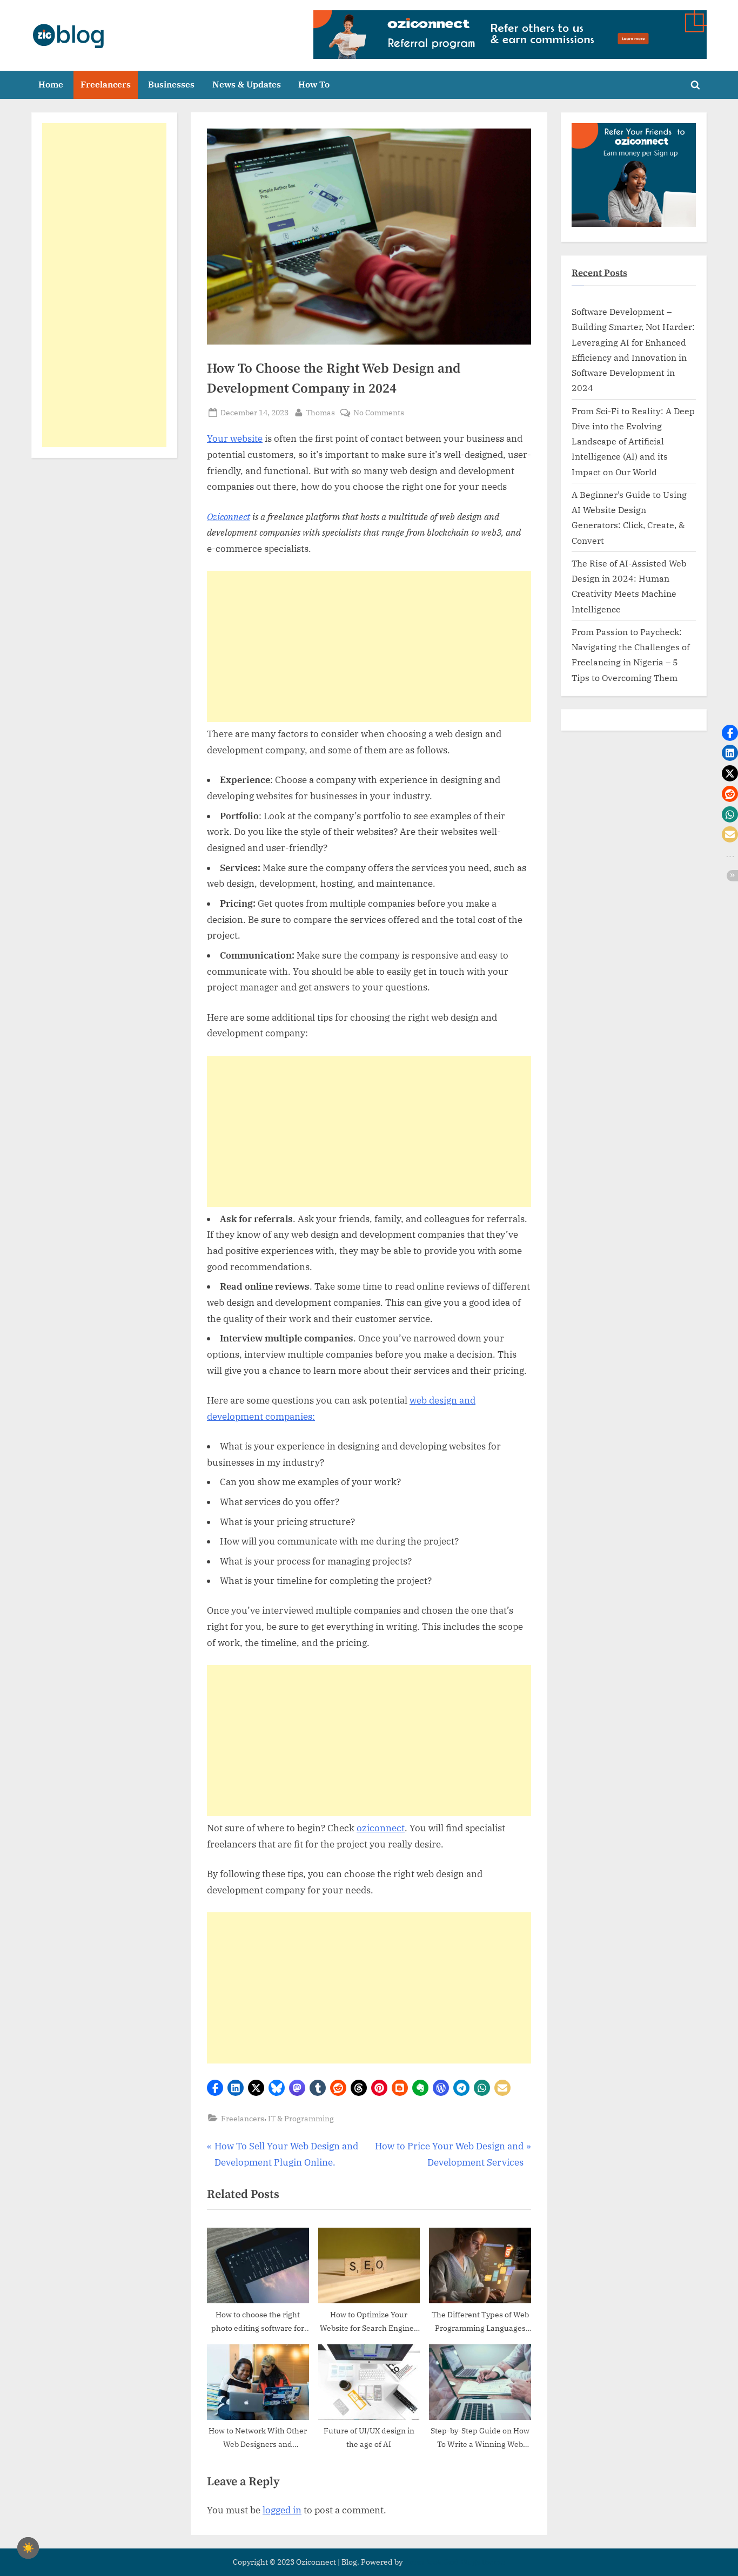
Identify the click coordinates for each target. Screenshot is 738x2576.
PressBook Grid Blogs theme (455, 2562)
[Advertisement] (369, 646)
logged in (282, 2510)
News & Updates (247, 84)
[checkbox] (28, 2548)
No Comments (379, 413)
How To (314, 84)
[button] (215, 2088)
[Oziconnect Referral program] (510, 35)
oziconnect (381, 1828)
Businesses (171, 84)
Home (51, 84)
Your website (235, 439)
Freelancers (106, 84)
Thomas (320, 412)
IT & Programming (301, 2118)
